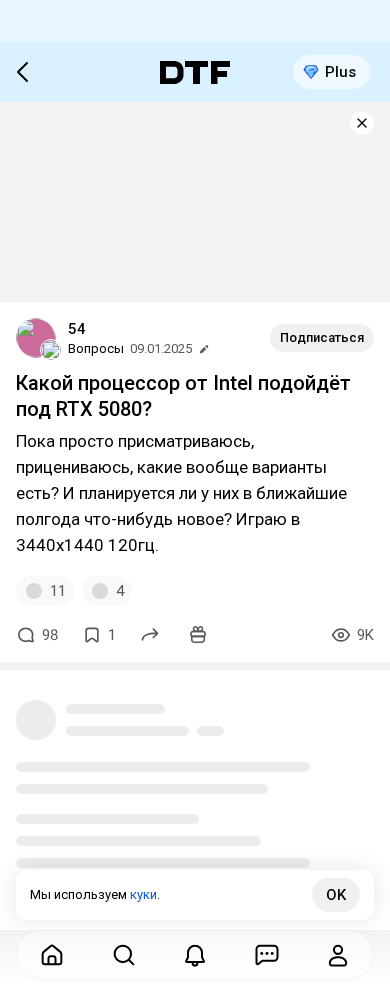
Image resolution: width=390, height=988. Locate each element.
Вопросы (96, 348)
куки (143, 894)
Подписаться (322, 337)
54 (77, 329)
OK (336, 895)
